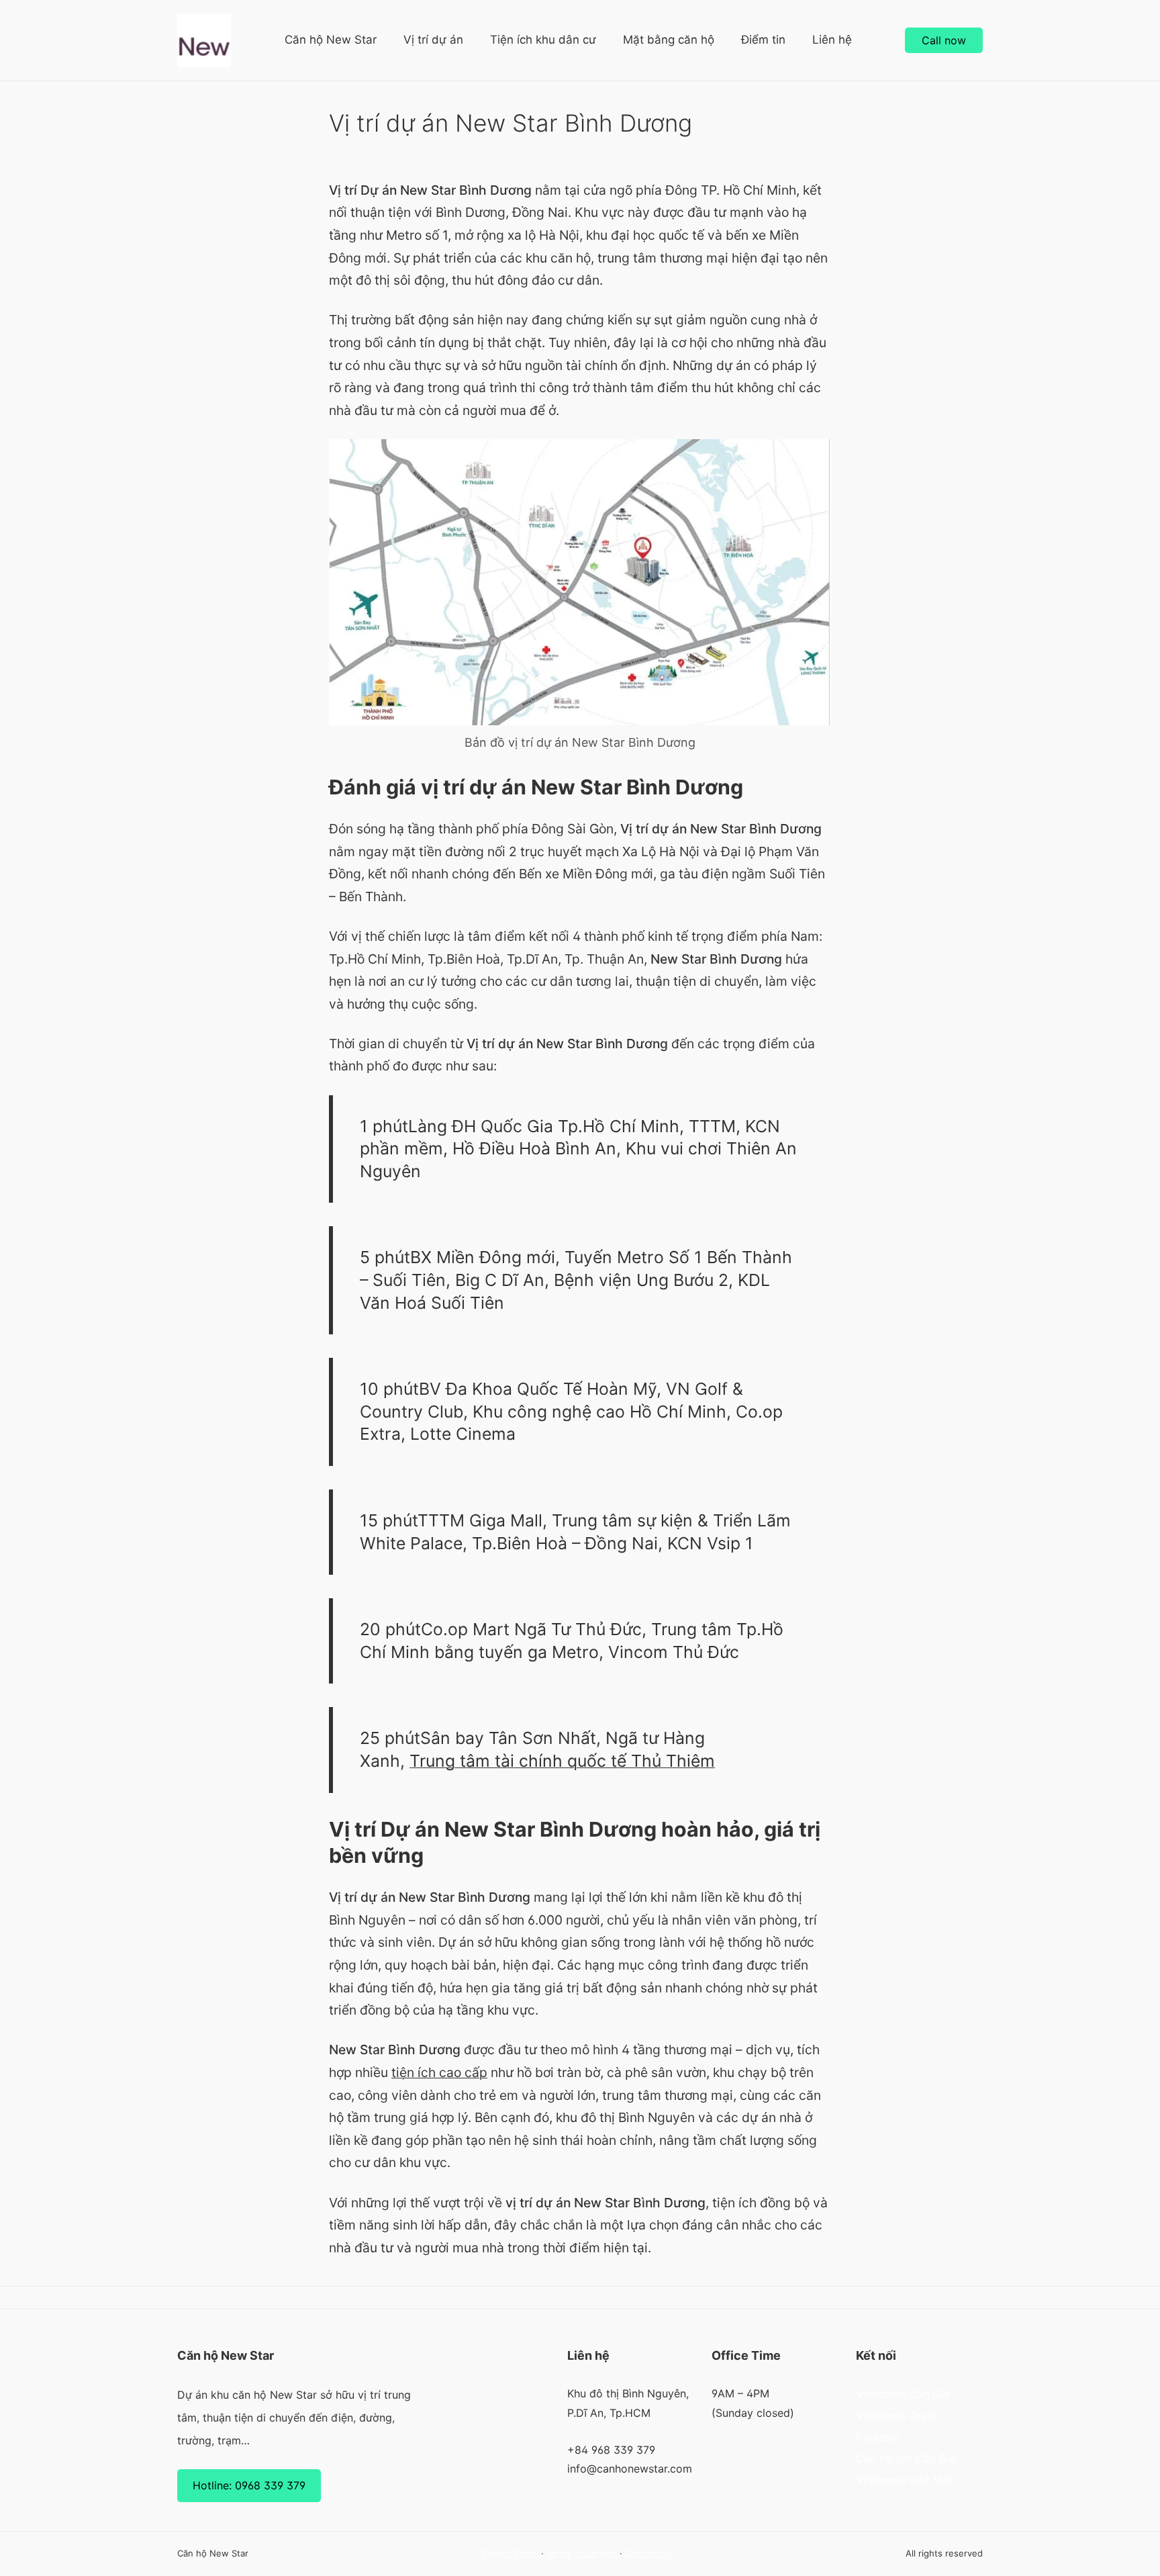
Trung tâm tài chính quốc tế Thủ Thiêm (562, 1761)
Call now (944, 40)
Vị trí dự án (433, 40)
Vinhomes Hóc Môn (906, 2480)
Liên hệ (832, 40)
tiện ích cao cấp (439, 2072)
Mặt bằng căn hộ (669, 40)
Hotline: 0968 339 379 (249, 2485)
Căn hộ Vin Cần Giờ (906, 2458)
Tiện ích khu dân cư (543, 40)
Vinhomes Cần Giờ (903, 2394)
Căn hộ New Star (331, 40)
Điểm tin (763, 40)
